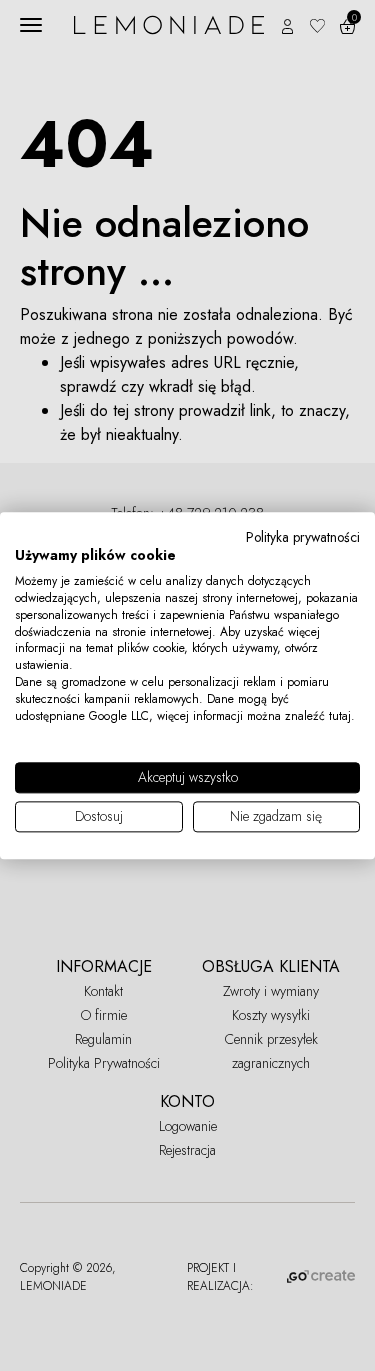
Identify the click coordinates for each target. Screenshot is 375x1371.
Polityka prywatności (303, 537)
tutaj (340, 716)
